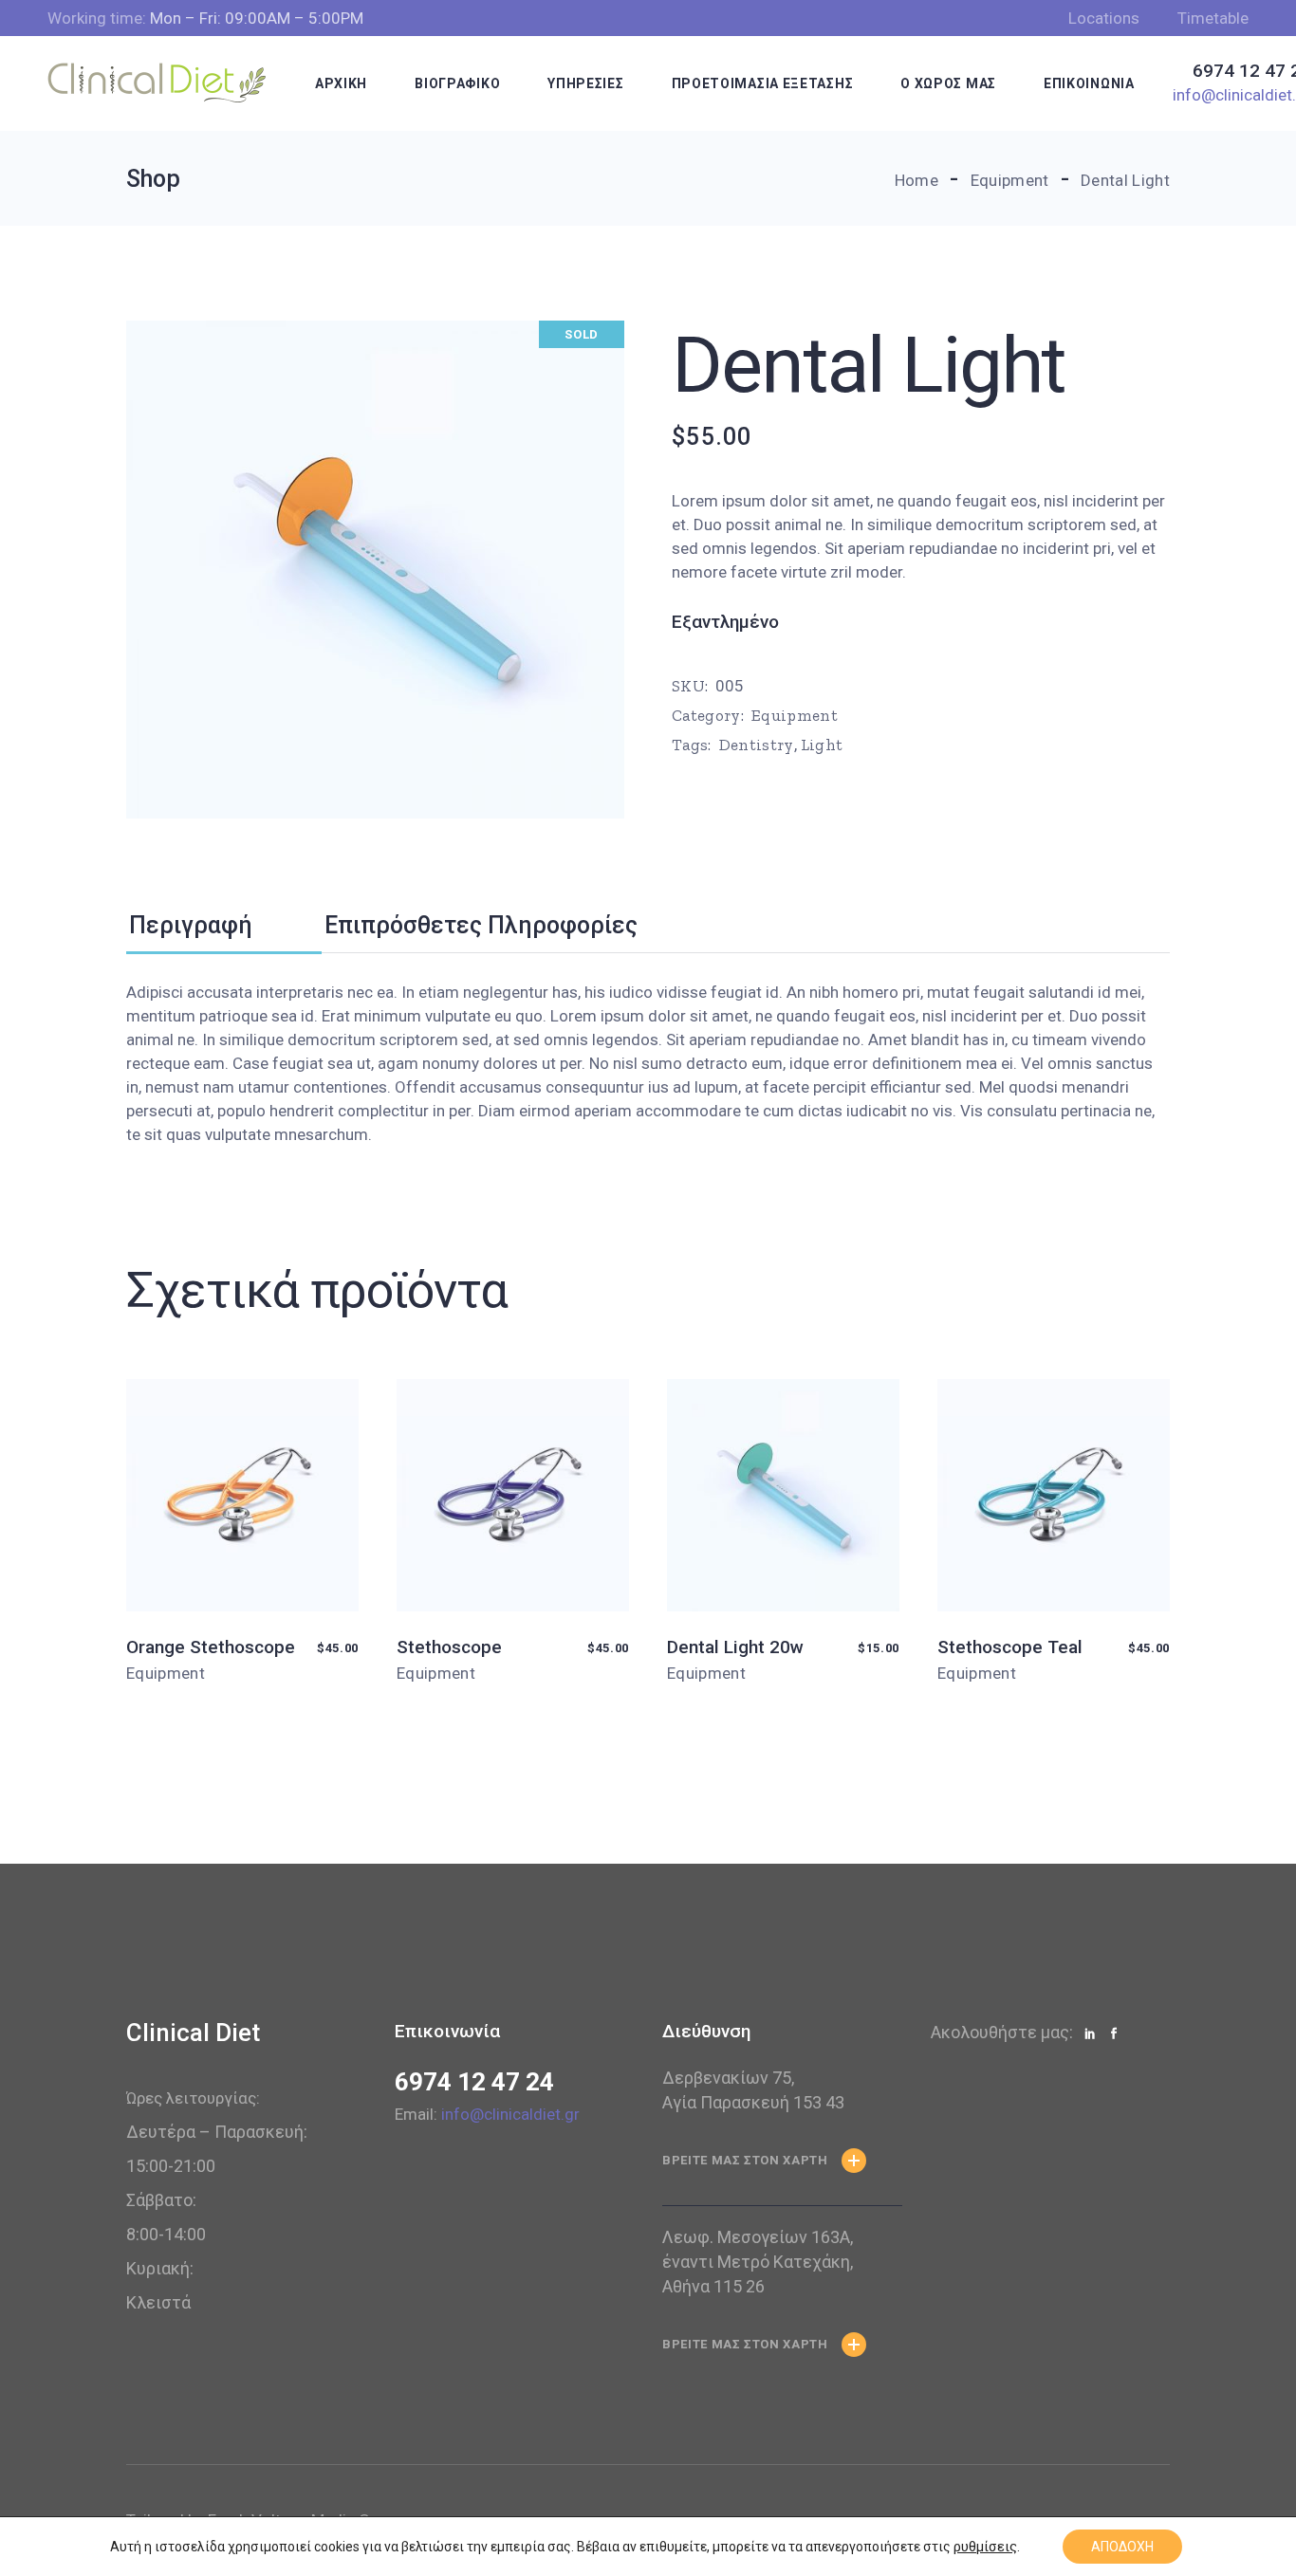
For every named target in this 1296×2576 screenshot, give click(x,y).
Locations (1104, 18)
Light (822, 745)
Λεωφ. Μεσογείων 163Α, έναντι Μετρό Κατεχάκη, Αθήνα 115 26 (758, 2262)
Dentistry (757, 745)
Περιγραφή (191, 925)
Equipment (795, 715)
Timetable (1213, 18)
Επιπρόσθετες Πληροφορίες (481, 925)
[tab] (224, 926)
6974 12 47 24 (474, 2082)
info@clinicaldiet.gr (510, 2114)
